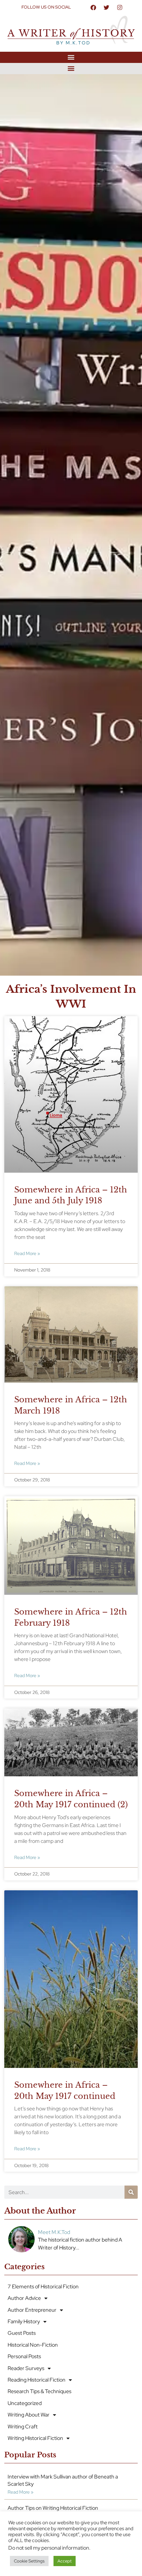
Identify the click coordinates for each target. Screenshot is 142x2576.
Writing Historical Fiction (35, 2438)
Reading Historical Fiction (36, 2380)
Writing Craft (23, 2427)
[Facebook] (93, 7)
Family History (24, 2321)
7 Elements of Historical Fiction (43, 2287)
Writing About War (29, 2415)
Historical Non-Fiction (33, 2345)
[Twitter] (107, 7)
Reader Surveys (26, 2368)
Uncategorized (25, 2403)
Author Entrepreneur (32, 2310)
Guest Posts (22, 2333)
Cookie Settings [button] (29, 2561)
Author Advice (24, 2298)
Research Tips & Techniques (39, 2391)
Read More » (27, 1253)
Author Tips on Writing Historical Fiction (53, 2508)
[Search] (131, 2192)
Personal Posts (24, 2356)
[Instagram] (120, 7)
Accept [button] (65, 2561)
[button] (71, 57)
